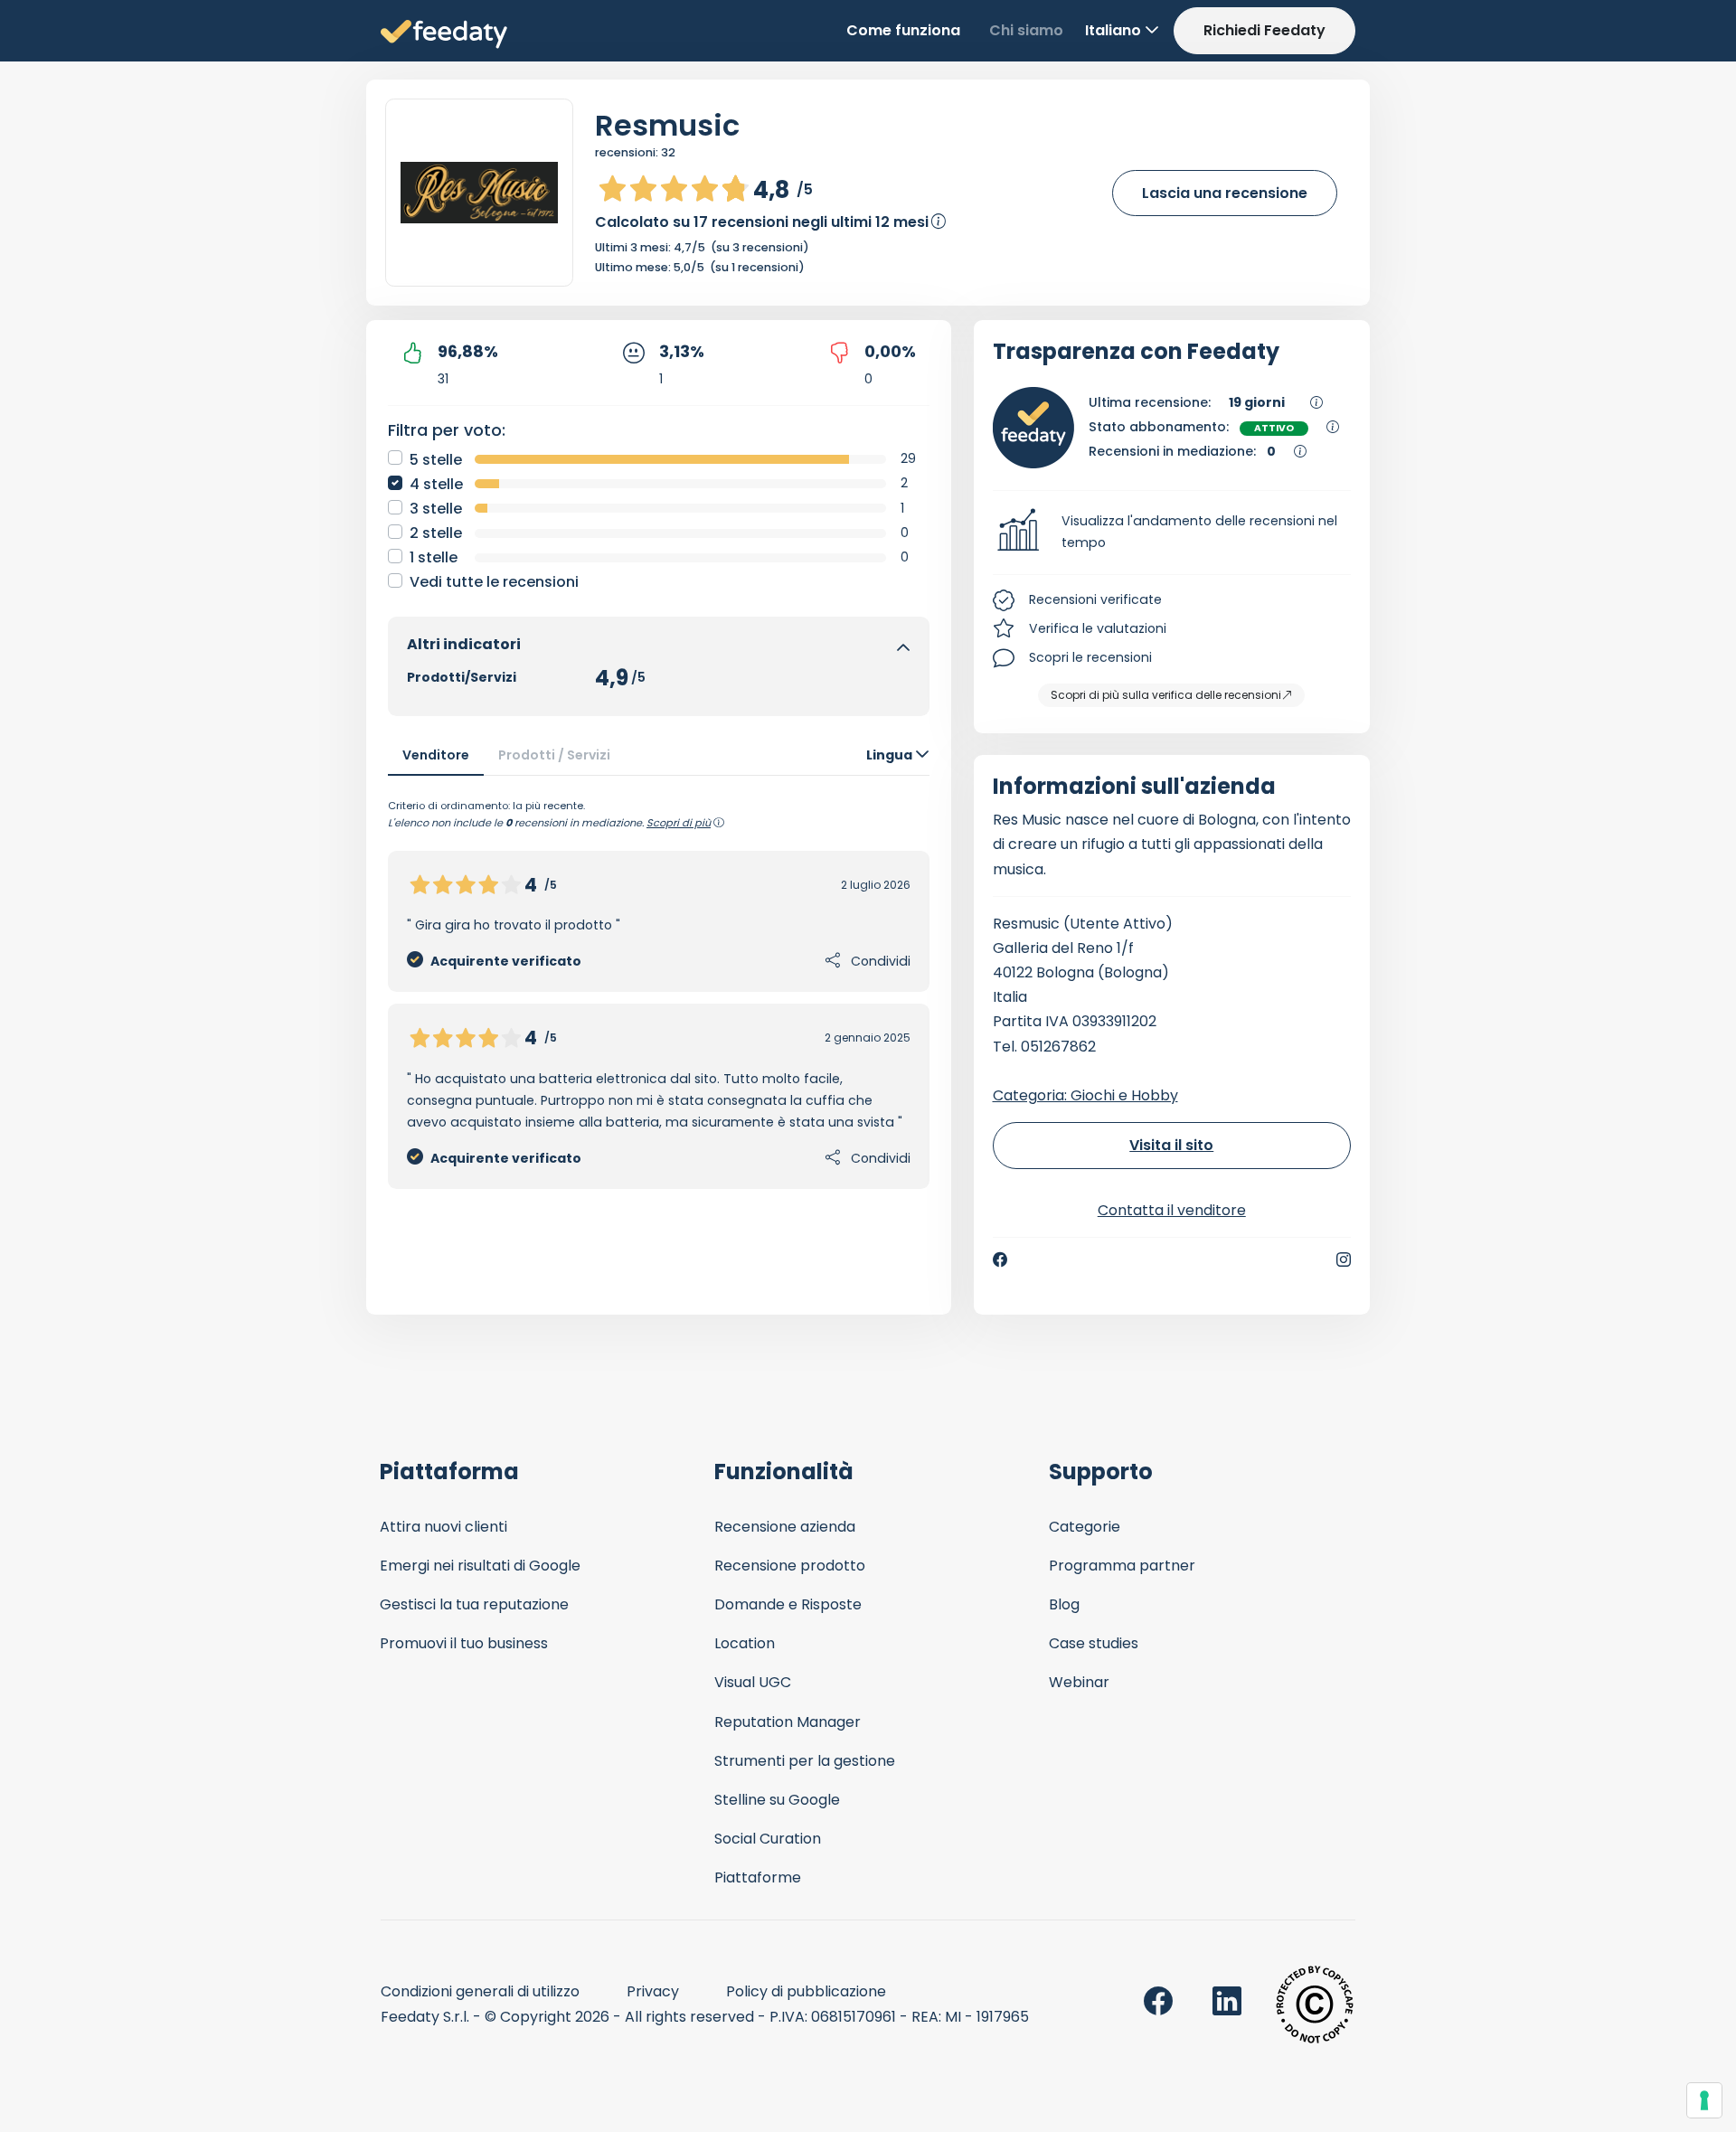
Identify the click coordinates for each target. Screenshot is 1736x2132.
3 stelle (436, 509)
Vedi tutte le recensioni (494, 582)
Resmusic (667, 125)
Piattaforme (758, 1877)
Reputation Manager (788, 1722)
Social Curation (768, 1839)
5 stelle (436, 460)
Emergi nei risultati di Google (480, 1566)
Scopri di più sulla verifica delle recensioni (1166, 695)
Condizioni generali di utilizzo (480, 1991)
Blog (1064, 1604)
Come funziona (903, 30)
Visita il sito (1171, 1145)
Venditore (436, 755)
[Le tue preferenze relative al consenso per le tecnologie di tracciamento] (1704, 2100)
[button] (1172, 533)
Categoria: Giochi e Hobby (1085, 1095)
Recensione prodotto (790, 1566)
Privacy (653, 1991)
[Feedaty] (444, 35)
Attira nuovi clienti (443, 1527)
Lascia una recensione (1225, 193)
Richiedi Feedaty (1264, 30)
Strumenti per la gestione (805, 1761)
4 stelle (436, 484)
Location (745, 1643)
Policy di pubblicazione (806, 1991)
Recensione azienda (785, 1527)
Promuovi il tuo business (464, 1643)
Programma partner (1122, 1566)
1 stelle (434, 557)
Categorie (1085, 1527)
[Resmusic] (479, 193)
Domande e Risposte (788, 1604)
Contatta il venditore (1172, 1210)
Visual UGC (753, 1682)
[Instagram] (1344, 1259)
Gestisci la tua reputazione (474, 1604)
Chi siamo (1026, 30)
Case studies (1094, 1643)
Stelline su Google (777, 1800)
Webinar (1079, 1682)
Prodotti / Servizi (554, 755)
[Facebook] (1000, 1259)
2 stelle (436, 533)
